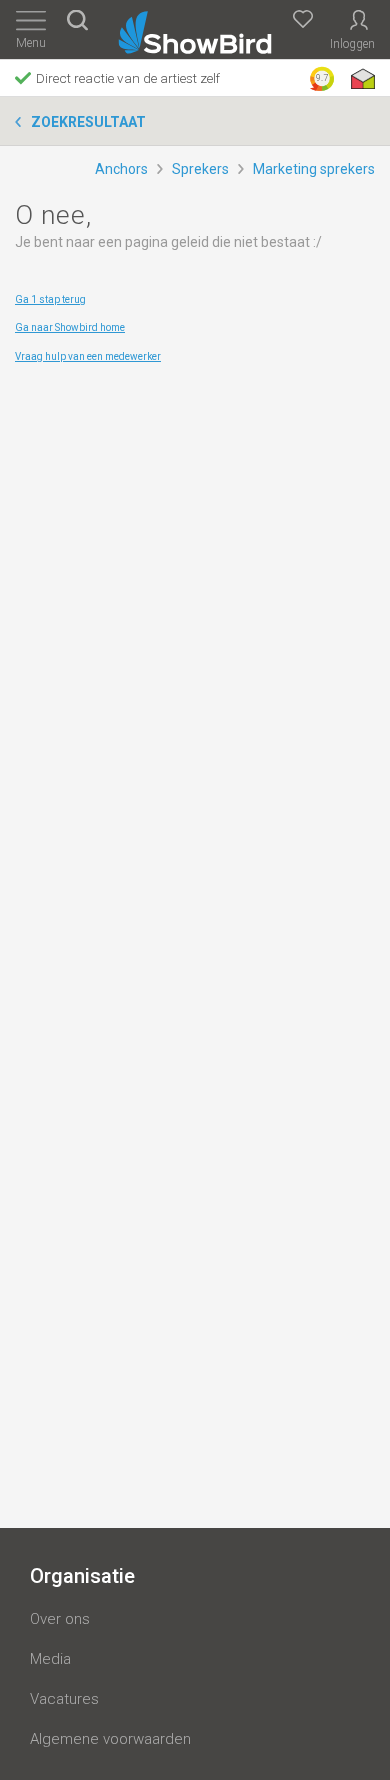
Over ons (60, 1619)
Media (50, 1659)
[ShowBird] (195, 28)
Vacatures (64, 1699)
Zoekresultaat (88, 122)
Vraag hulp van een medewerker (88, 356)
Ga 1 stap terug (50, 299)
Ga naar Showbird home (70, 327)
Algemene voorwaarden (110, 1739)
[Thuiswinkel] (361, 79)
